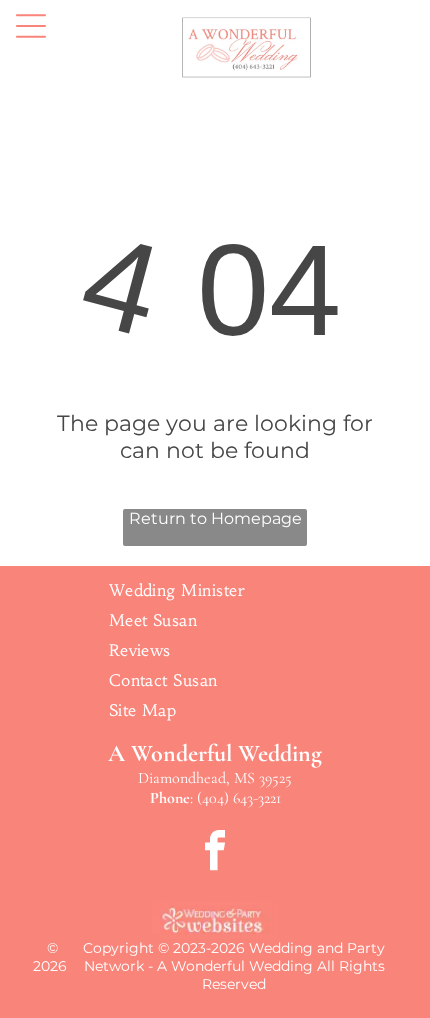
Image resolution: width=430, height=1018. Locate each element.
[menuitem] (215, 590)
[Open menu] (31, 26)
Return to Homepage (215, 518)
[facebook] (215, 852)
